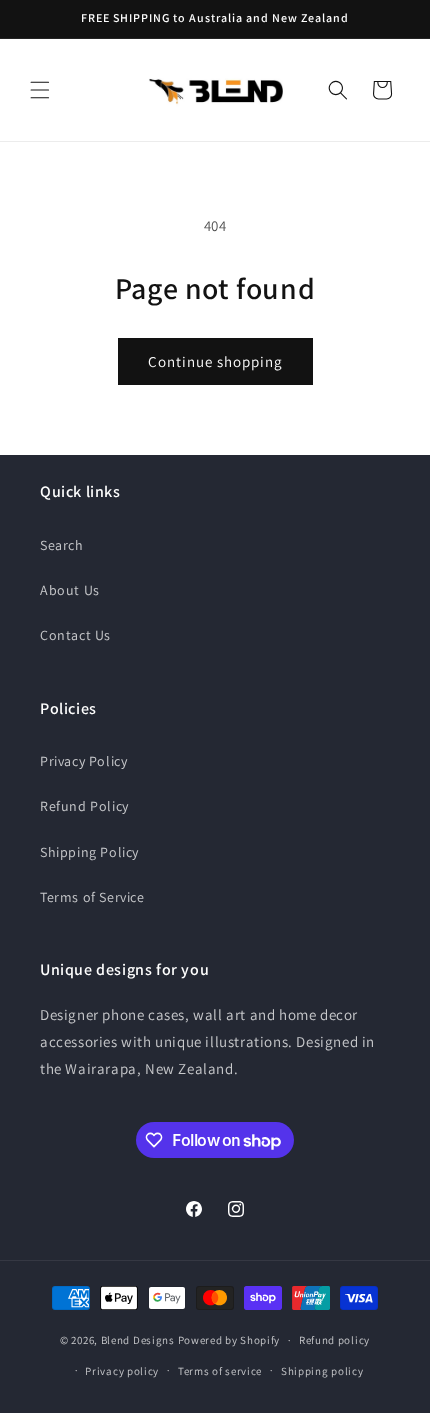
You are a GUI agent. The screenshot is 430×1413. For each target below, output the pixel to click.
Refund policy (334, 1340)
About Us (70, 590)
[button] (40, 90)
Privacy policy (122, 1371)
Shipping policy (322, 1371)
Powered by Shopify (229, 1340)
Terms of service (220, 1371)
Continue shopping (215, 361)
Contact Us (75, 635)
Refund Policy (84, 806)
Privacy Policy (83, 761)
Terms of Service (92, 897)
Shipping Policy (89, 852)
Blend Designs (138, 1340)
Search (62, 545)
